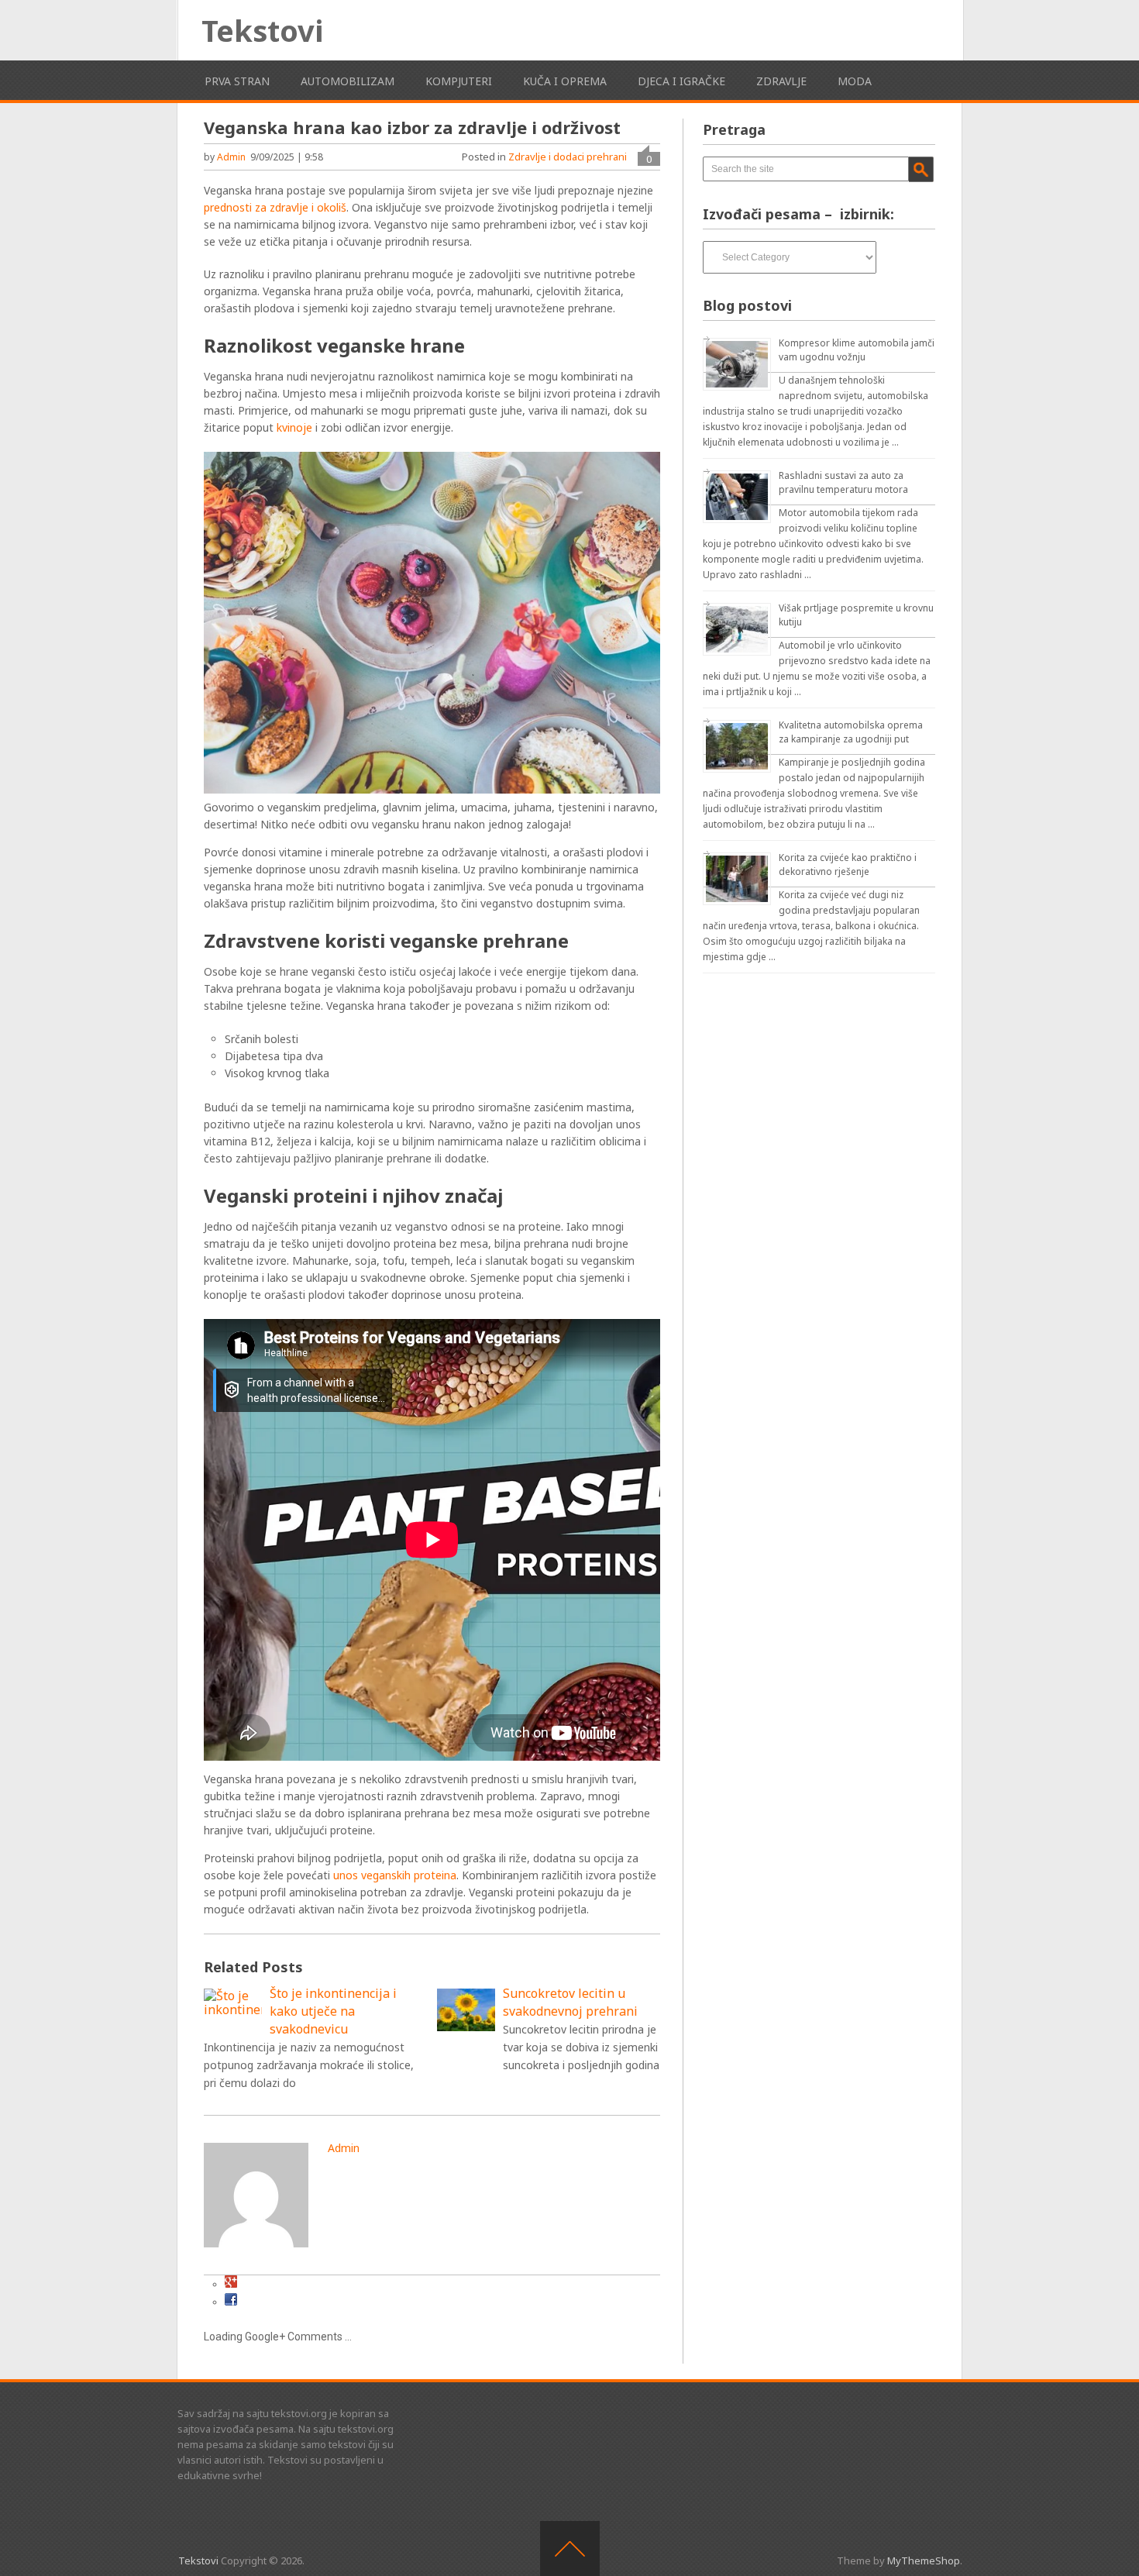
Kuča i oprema (565, 81)
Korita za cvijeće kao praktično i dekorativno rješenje (848, 864)
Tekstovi (262, 30)
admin (231, 157)
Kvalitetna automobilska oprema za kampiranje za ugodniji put (851, 732)
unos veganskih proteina (395, 1875)
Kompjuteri (459, 81)
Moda (855, 81)
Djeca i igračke (681, 81)
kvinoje (294, 427)
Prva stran (237, 81)
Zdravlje (781, 81)
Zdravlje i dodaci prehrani (568, 157)
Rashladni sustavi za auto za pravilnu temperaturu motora (843, 482)
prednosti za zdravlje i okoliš (275, 207)
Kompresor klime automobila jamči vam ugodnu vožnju (857, 350)
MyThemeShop (924, 2561)
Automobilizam (348, 81)
